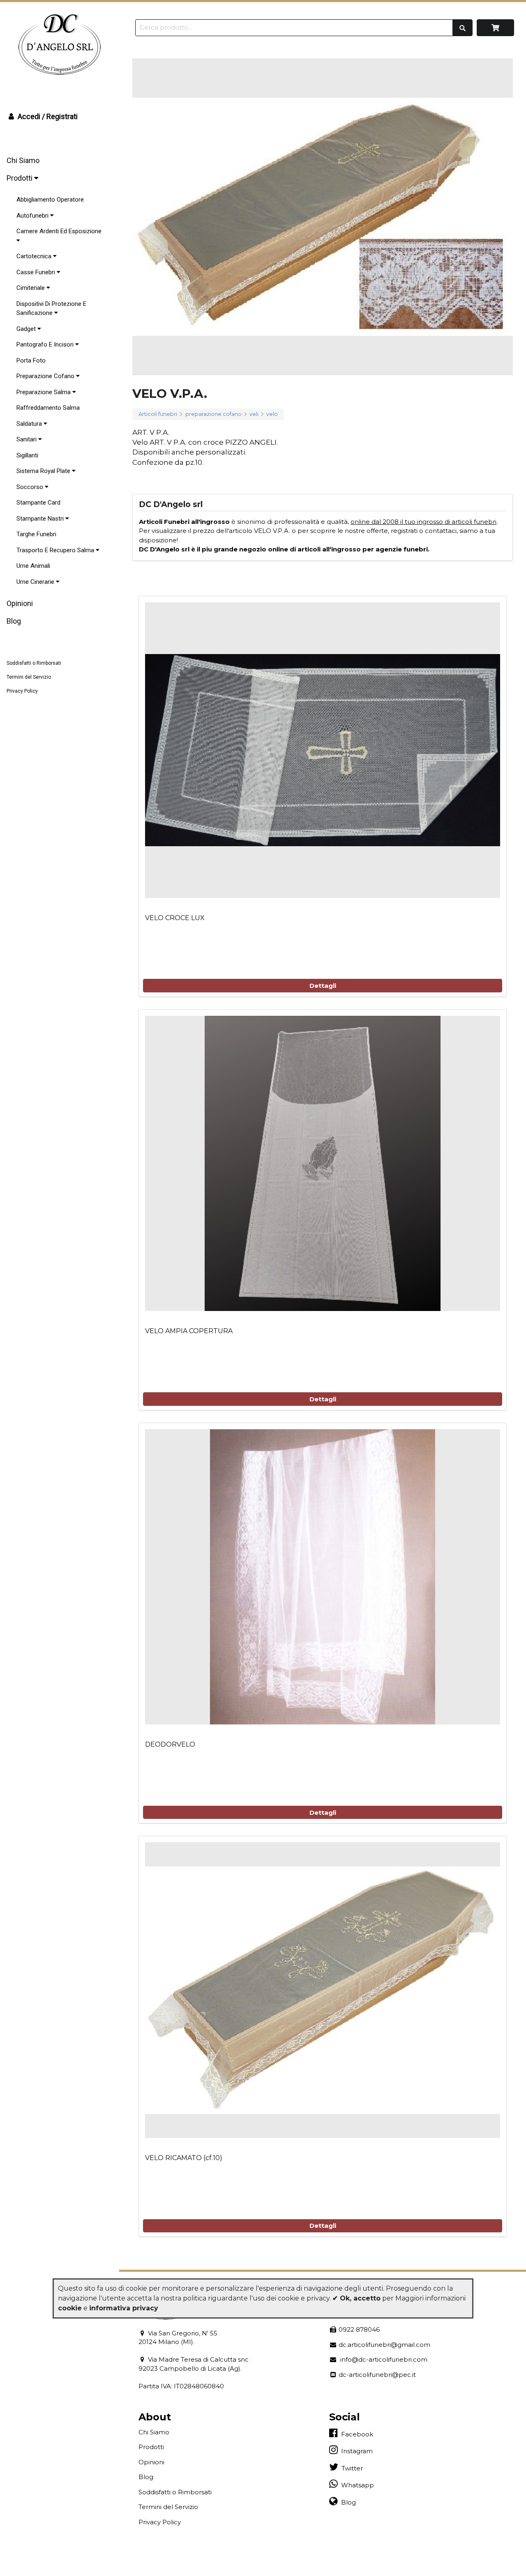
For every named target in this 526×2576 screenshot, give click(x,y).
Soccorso (31, 487)
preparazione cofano (213, 414)
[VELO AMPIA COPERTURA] (323, 1164)
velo (272, 414)
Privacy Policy (22, 691)
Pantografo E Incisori (46, 344)
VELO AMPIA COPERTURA (189, 1331)
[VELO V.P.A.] (323, 217)
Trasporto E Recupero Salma (56, 550)
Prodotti (20, 178)
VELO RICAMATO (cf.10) (184, 2158)
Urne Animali (33, 566)
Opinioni (20, 603)
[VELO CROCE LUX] (323, 750)
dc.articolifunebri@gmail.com (384, 2345)
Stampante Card (38, 503)
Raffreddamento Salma (48, 408)
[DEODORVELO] (323, 1577)
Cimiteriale (31, 288)
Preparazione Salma (44, 392)
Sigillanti (27, 455)
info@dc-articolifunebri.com (382, 2359)
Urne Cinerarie (36, 582)
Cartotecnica (35, 256)
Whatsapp (356, 2485)
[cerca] (463, 28)
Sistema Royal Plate (44, 471)
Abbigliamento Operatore (50, 200)
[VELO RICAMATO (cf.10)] (323, 1990)
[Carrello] (495, 28)
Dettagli (323, 986)
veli (254, 414)
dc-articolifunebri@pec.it (376, 2375)
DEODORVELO (170, 1744)
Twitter (351, 2468)
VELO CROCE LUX (175, 918)
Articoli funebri (158, 414)
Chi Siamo (23, 160)
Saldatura (30, 424)
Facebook (355, 2434)
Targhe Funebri (36, 534)
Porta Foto (31, 360)
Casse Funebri (37, 272)
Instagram (355, 2451)
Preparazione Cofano (46, 376)
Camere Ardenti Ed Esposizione (59, 231)
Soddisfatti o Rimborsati (34, 663)
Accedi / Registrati (47, 116)
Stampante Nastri (41, 519)
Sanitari (27, 439)
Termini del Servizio (29, 677)
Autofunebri (33, 216)
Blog (14, 621)
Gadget (27, 329)
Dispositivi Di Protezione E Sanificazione (51, 309)
